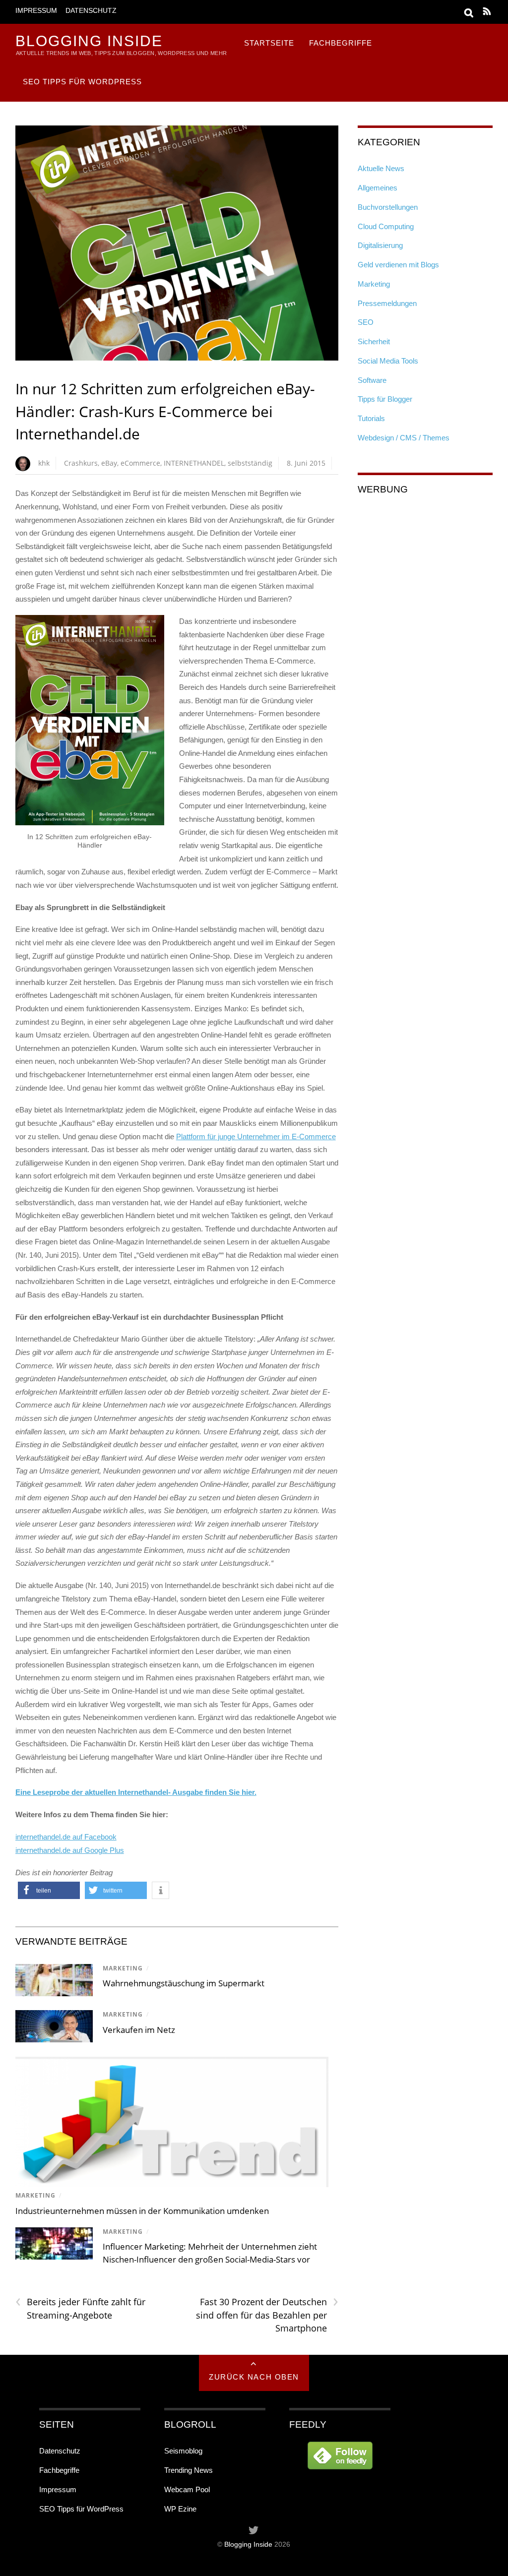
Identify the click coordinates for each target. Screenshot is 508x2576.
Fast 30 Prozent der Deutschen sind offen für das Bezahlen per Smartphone (267, 2315)
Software (372, 380)
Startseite (269, 43)
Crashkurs (81, 463)
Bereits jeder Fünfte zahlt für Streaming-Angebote (80, 2308)
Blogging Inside (248, 2545)
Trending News (189, 2470)
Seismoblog (183, 2451)
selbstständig (250, 463)
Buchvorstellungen (388, 207)
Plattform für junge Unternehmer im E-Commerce (256, 1136)
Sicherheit (374, 341)
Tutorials (371, 418)
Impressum (36, 11)
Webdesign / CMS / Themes (404, 438)
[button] (49, 1890)
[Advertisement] (425, 568)
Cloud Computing (386, 226)
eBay (109, 463)
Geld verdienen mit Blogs (398, 265)
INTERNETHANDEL (194, 463)
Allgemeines (378, 188)
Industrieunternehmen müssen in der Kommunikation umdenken (142, 2211)
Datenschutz (91, 11)
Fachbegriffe (341, 43)
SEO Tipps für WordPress (82, 82)
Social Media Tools (388, 361)
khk (44, 463)
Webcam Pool (187, 2489)
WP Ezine (180, 2509)
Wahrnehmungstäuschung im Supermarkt (184, 1983)
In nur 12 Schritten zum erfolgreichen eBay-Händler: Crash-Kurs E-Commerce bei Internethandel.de (165, 411)
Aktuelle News (381, 168)
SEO (366, 322)
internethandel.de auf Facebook (66, 1837)
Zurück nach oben (254, 2377)
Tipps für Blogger (385, 399)
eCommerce (140, 463)
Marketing (123, 1968)
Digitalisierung (380, 245)
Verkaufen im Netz (139, 2030)
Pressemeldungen (387, 303)
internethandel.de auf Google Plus (70, 1850)
